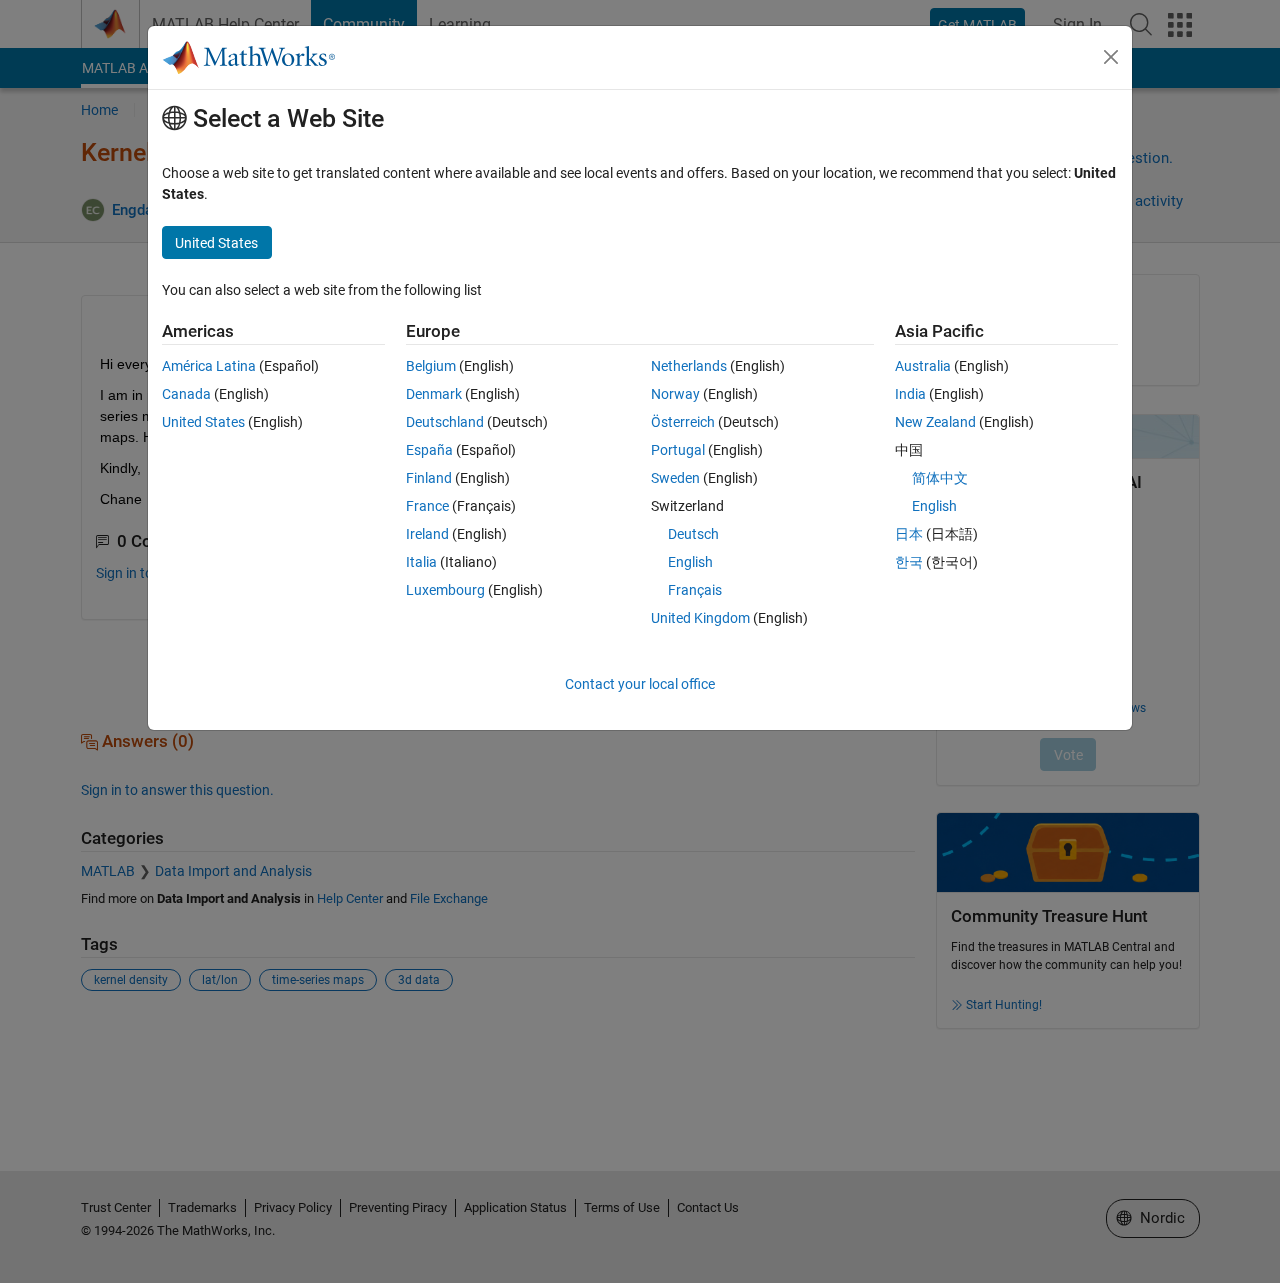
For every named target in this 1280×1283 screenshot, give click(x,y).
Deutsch (693, 534)
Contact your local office (640, 684)
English (690, 562)
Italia (421, 562)
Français (695, 590)
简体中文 (940, 478)
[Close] (1111, 57)
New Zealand (935, 422)
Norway (675, 394)
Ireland (427, 534)
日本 (909, 534)
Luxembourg (445, 590)
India (910, 394)
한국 (909, 562)
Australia (923, 366)
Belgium (431, 366)
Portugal (678, 450)
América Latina (209, 366)
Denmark (434, 394)
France (427, 506)
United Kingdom (700, 618)
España (429, 450)
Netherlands (689, 366)
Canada (186, 394)
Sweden (675, 478)
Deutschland (445, 422)
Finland (429, 478)
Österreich (683, 422)
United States (203, 422)
